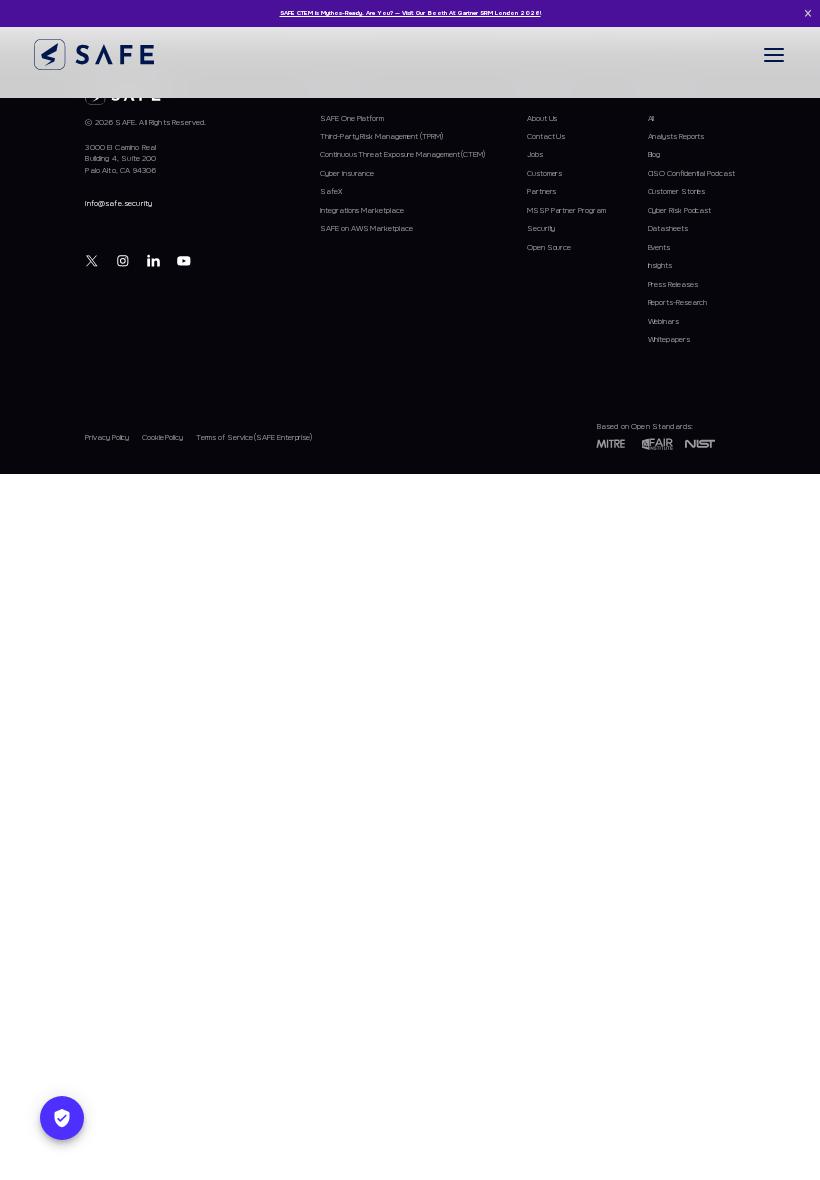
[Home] (94, 55)
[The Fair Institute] (657, 444)
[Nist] (700, 444)
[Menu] (774, 55)
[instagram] (123, 260)
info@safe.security (118, 203)
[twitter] (92, 260)
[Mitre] (611, 444)
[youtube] (184, 260)
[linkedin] (153, 260)
